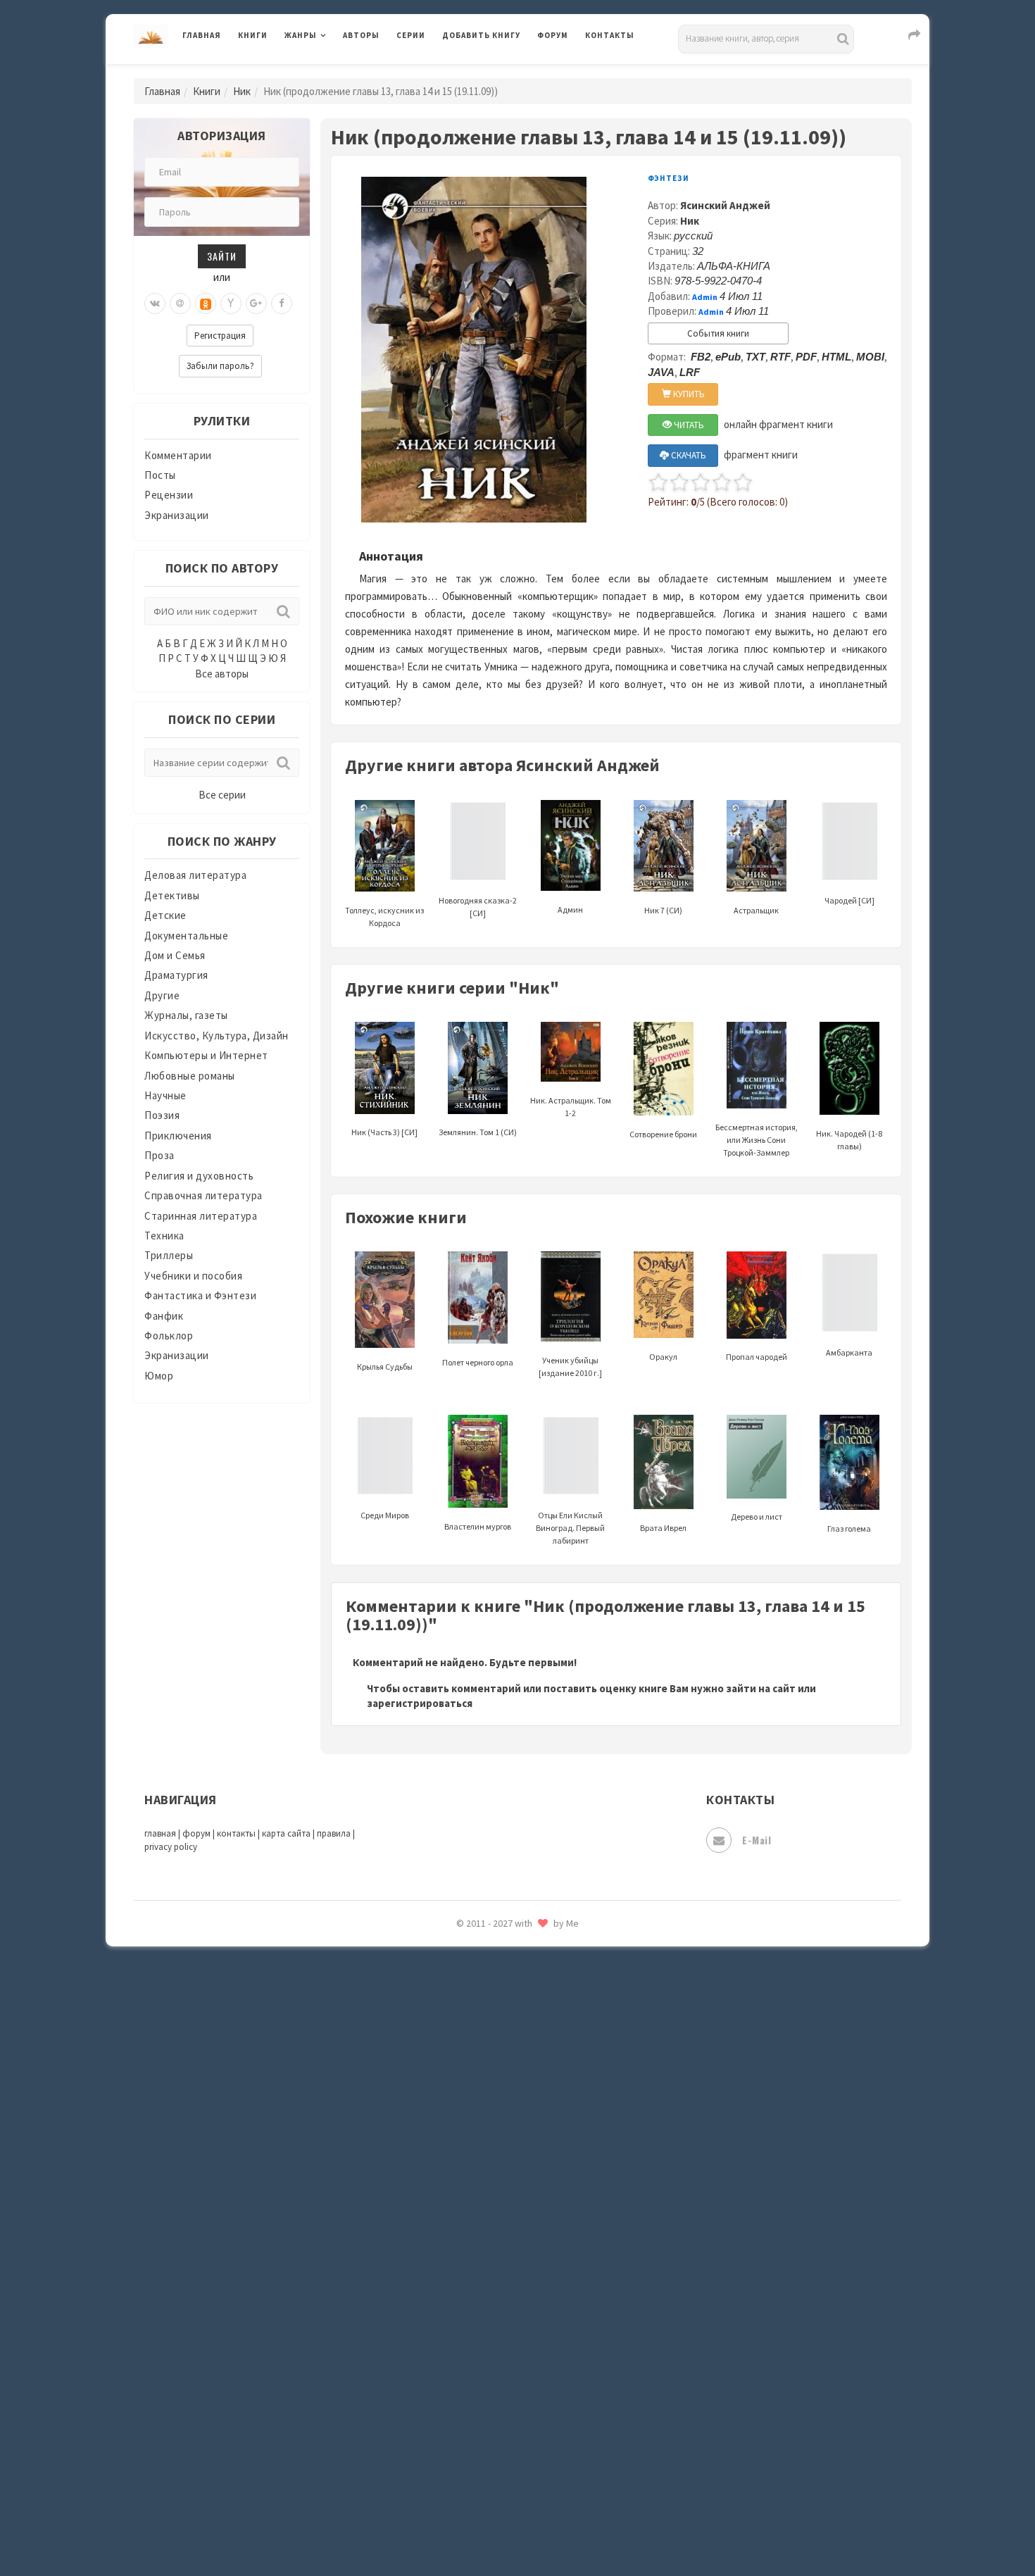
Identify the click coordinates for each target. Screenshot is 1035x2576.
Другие (162, 995)
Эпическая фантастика (500, 2402)
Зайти (222, 256)
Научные (165, 1095)
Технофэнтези (479, 2245)
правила (334, 1833)
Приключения (178, 1136)
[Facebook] (282, 304)
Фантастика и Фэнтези (200, 1295)
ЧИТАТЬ (688, 425)
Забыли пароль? (220, 366)
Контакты (610, 35)
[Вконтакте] (155, 304)
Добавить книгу (481, 35)
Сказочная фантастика (500, 2025)
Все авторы (222, 674)
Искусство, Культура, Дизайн (217, 1036)
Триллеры (169, 1255)
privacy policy (171, 1847)
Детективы (172, 895)
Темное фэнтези (483, 2213)
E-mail (757, 1840)
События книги (718, 333)
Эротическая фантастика (506, 2465)
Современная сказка (493, 2119)
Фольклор (169, 1336)
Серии (411, 35)
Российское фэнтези (495, 1993)
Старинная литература (201, 1216)
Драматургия (176, 975)
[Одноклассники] (206, 304)
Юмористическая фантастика (517, 2528)
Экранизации (177, 515)
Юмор (159, 1376)
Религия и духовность (199, 1176)
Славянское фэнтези (494, 2056)
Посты (160, 475)
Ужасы (459, 2276)
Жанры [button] (301, 35)
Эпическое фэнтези (491, 2434)
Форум (553, 35)
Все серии (222, 795)
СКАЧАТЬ (688, 455)
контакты (236, 1833)
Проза (159, 1155)
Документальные (186, 936)
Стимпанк (468, 2182)
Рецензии (169, 495)
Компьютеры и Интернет (206, 1055)
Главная (202, 35)
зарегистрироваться (420, 1703)
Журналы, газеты (186, 1015)
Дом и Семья (175, 955)
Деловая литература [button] (334, 72)
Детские (165, 915)
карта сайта (286, 1833)
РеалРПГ (463, 1961)
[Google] (256, 304)
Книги (253, 35)
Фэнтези (464, 2339)
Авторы (361, 35)
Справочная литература (203, 1195)
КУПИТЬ (688, 394)
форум (196, 1833)
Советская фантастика (500, 2087)
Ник (242, 91)
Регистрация (220, 336)
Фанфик (164, 1316)
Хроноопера (472, 2370)
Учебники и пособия (193, 1276)
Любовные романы (190, 1076)
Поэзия (162, 1115)
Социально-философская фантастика (537, 2150)
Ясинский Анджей (725, 205)
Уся (452, 2308)
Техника (164, 1236)
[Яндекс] (231, 304)
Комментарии (178, 455)
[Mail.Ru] (180, 304)
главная (160, 1833)
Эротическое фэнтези (497, 2496)
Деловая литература (493, 72)
